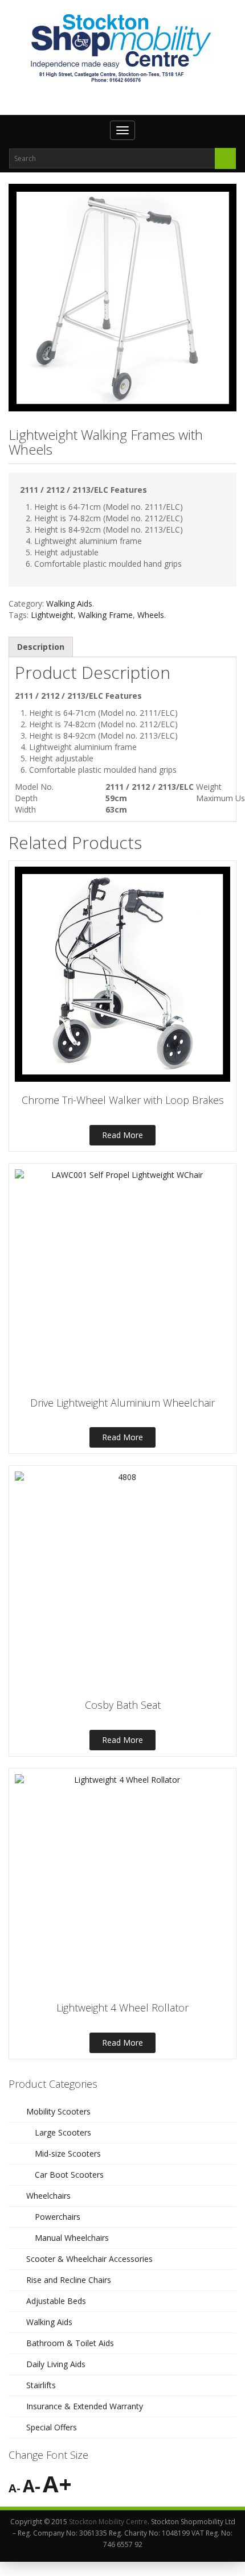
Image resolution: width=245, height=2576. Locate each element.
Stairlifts (41, 2385)
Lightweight (52, 615)
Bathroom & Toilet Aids (70, 2343)
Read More (122, 1135)
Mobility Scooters (58, 2111)
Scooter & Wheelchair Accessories (89, 2259)
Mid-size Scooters (68, 2153)
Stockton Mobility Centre (108, 2522)
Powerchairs (58, 2217)
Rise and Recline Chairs (69, 2280)
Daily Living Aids (56, 2364)
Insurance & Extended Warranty (85, 2406)
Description (41, 647)
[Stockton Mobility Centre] (122, 48)
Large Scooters (63, 2132)
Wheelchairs (48, 2196)
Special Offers (52, 2427)
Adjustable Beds (56, 2301)
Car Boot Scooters (69, 2175)
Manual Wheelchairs (72, 2238)
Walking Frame (105, 615)
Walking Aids (69, 603)
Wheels (151, 615)
